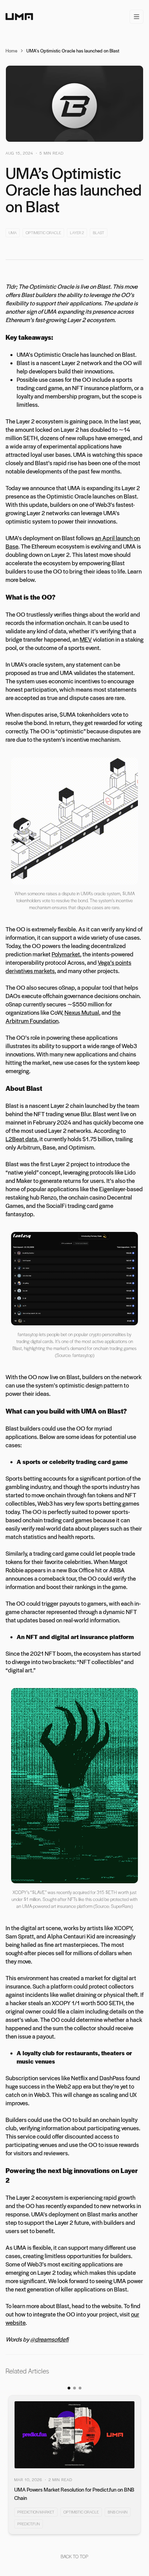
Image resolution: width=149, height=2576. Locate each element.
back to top (74, 2556)
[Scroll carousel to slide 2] (74, 2388)
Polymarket (66, 954)
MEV (86, 639)
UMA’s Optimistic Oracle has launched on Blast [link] (73, 51)
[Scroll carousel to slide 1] (69, 2388)
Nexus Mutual (82, 1012)
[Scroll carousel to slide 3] (80, 2388)
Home (11, 51)
